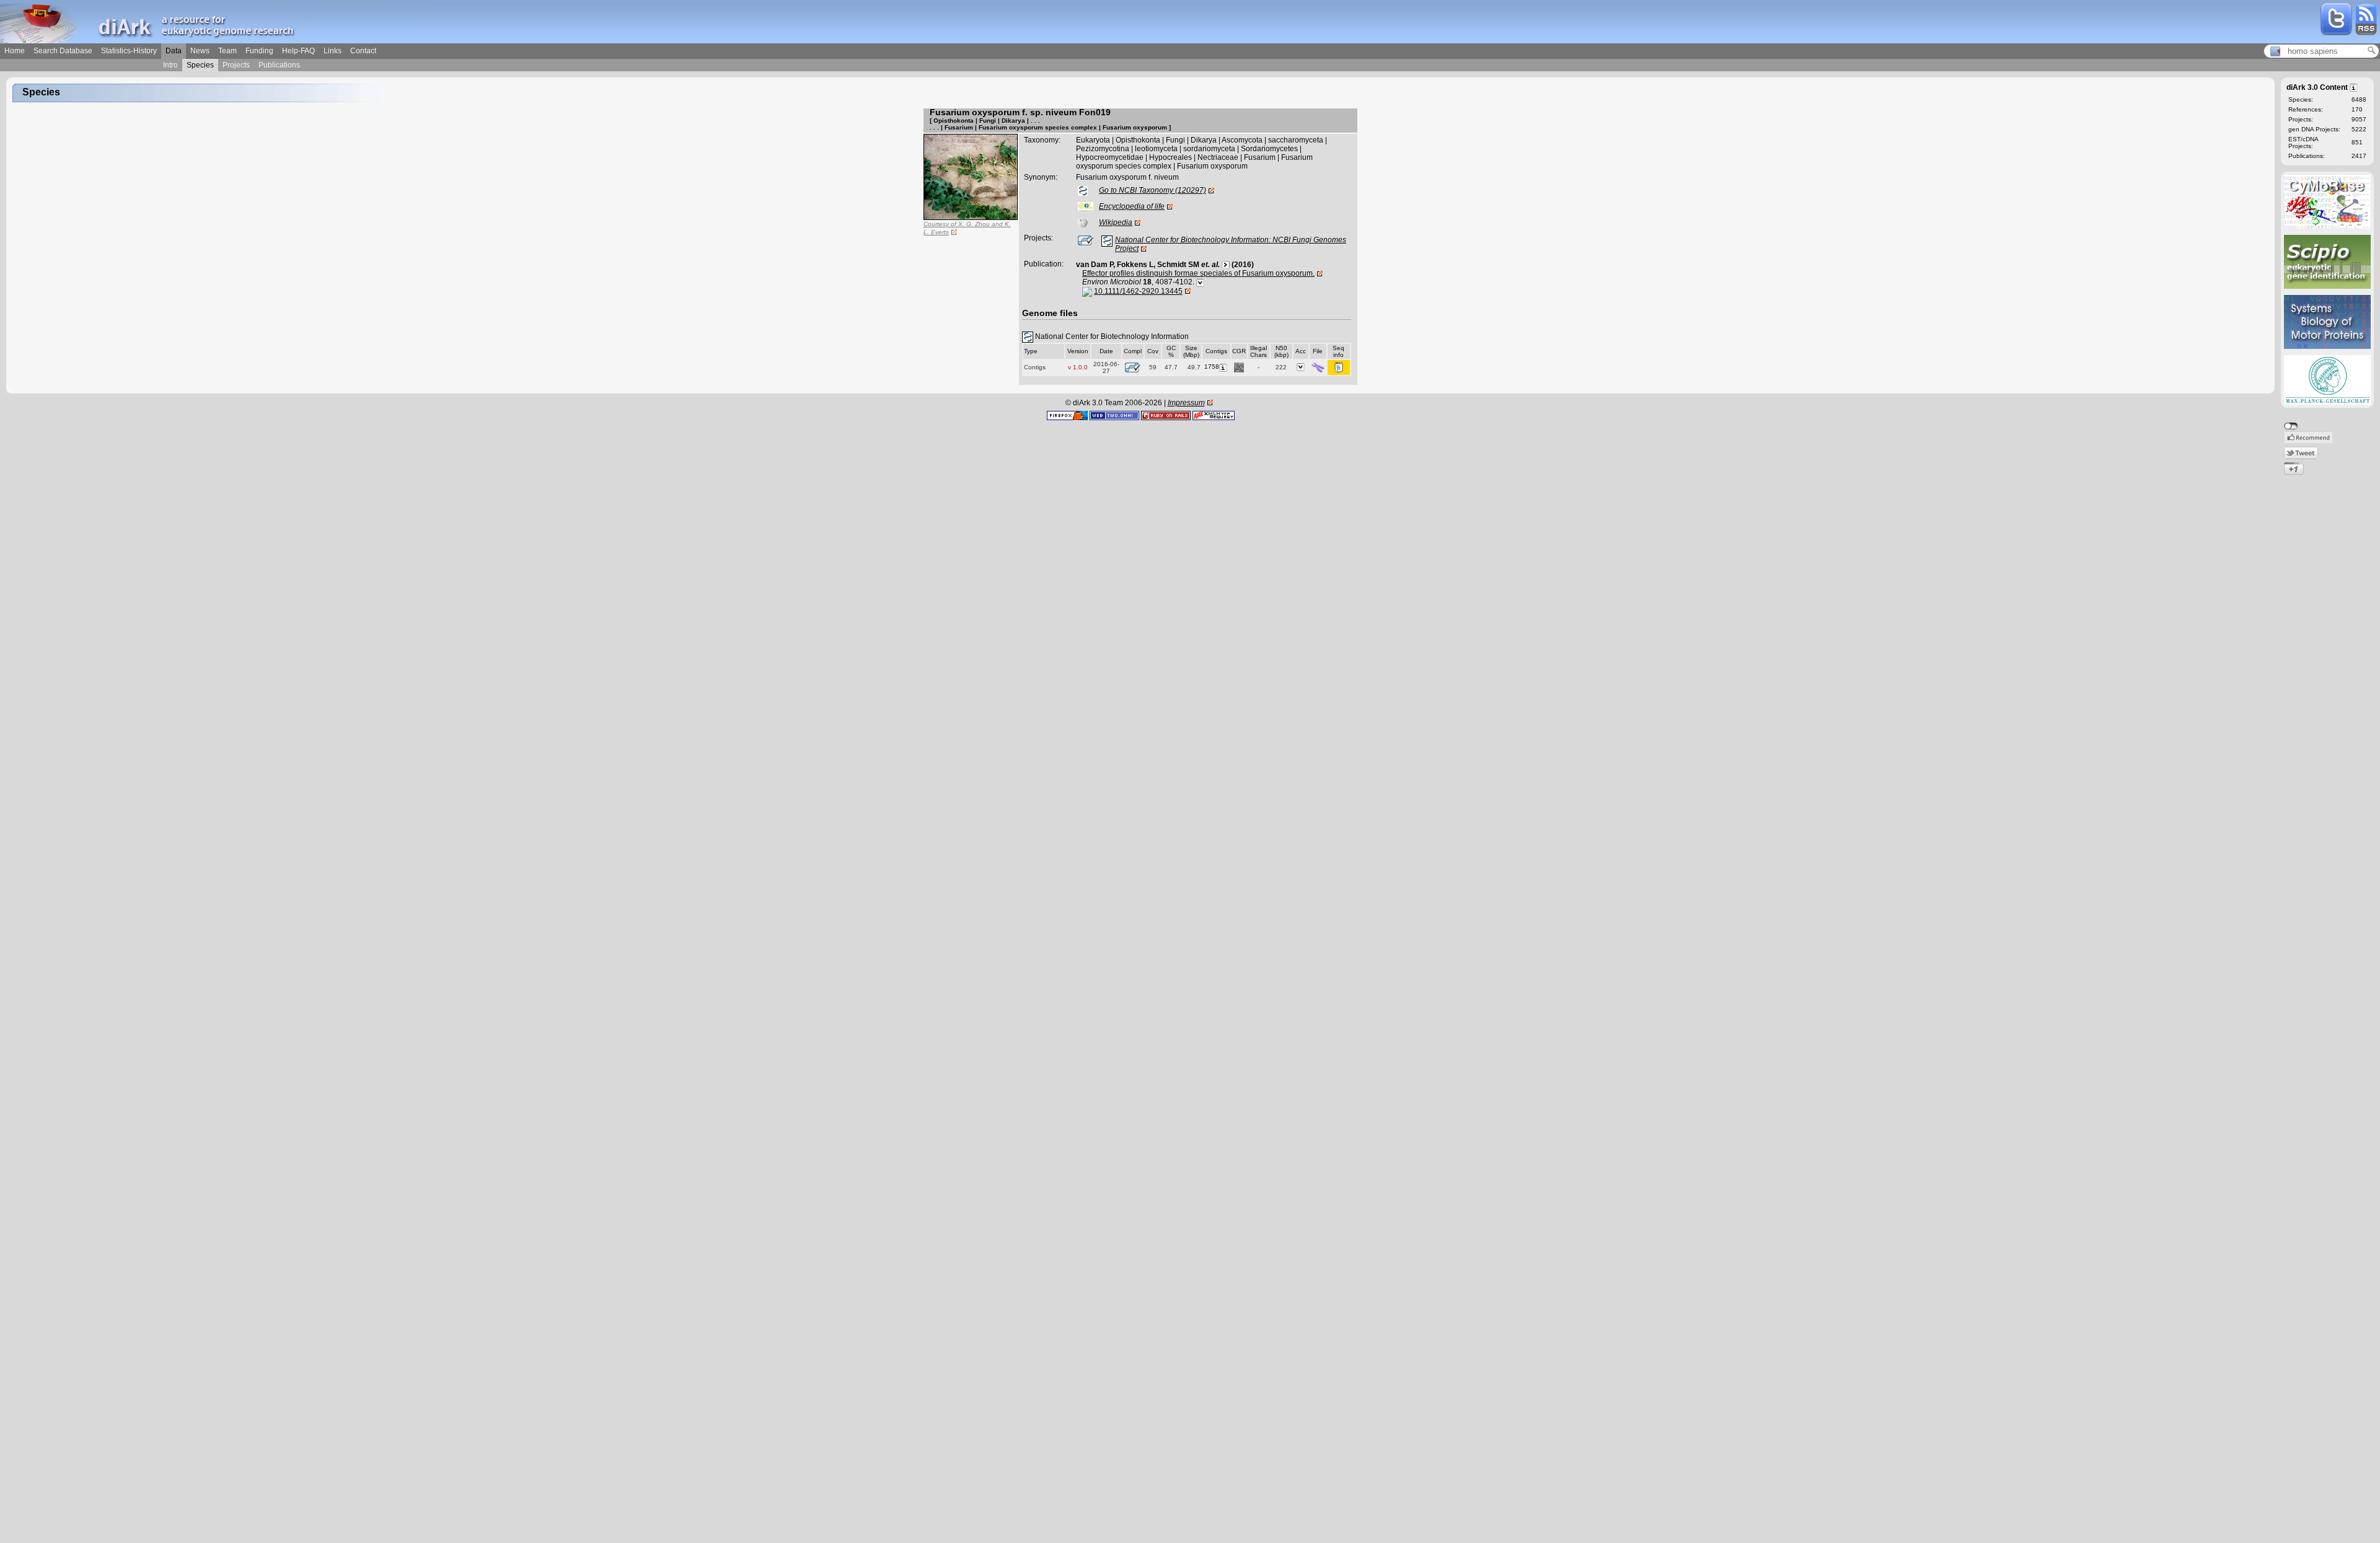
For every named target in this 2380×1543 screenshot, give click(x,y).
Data (174, 51)
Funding (259, 51)
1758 (1212, 367)
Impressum (1186, 403)
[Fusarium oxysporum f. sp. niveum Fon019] (971, 177)
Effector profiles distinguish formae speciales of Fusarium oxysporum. (1198, 273)
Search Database (63, 51)
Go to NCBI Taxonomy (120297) (1153, 190)
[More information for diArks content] (2354, 87)
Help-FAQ (298, 51)
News (200, 51)
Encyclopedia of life (1132, 206)
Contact (363, 51)
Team (227, 51)
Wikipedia (1116, 222)
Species (200, 65)
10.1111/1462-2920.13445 (1138, 291)
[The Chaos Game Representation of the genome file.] (1239, 367)
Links (333, 51)
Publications (279, 65)
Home (15, 51)
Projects (236, 65)
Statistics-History (129, 51)
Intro (170, 65)
